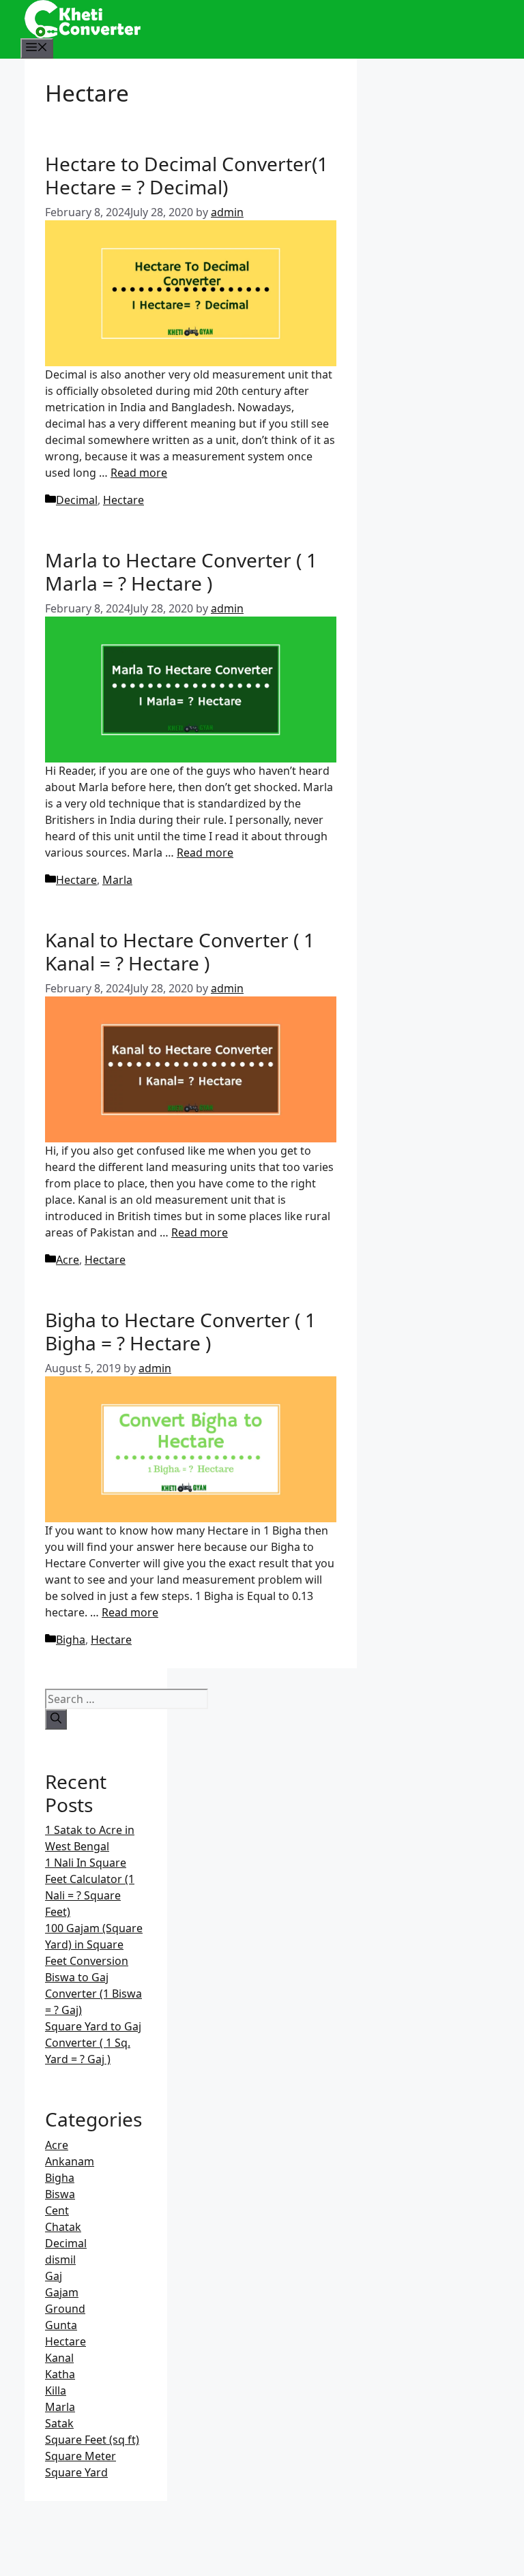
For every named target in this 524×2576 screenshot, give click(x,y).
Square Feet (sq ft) (92, 2440)
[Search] (56, 1719)
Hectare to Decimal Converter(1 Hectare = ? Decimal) (187, 175)
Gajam (62, 2292)
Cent (57, 2210)
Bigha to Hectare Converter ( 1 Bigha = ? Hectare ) (180, 1331)
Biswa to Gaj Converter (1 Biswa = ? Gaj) (93, 1994)
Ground (65, 2309)
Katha (60, 2374)
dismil (60, 2260)
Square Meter (81, 2456)
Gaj (54, 2276)
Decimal (77, 500)
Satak (59, 2423)
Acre (68, 1260)
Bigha (71, 1640)
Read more (139, 473)
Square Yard (76, 2472)
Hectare (123, 500)
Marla (117, 880)
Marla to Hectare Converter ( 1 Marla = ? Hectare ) (181, 572)
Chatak (63, 2227)
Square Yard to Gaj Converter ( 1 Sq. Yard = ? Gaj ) (93, 2043)
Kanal (59, 2358)
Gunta (61, 2325)
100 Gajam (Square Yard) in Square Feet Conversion (94, 1944)
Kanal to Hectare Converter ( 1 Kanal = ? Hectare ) (180, 951)
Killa (56, 2390)
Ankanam (70, 2161)
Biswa (60, 2194)
